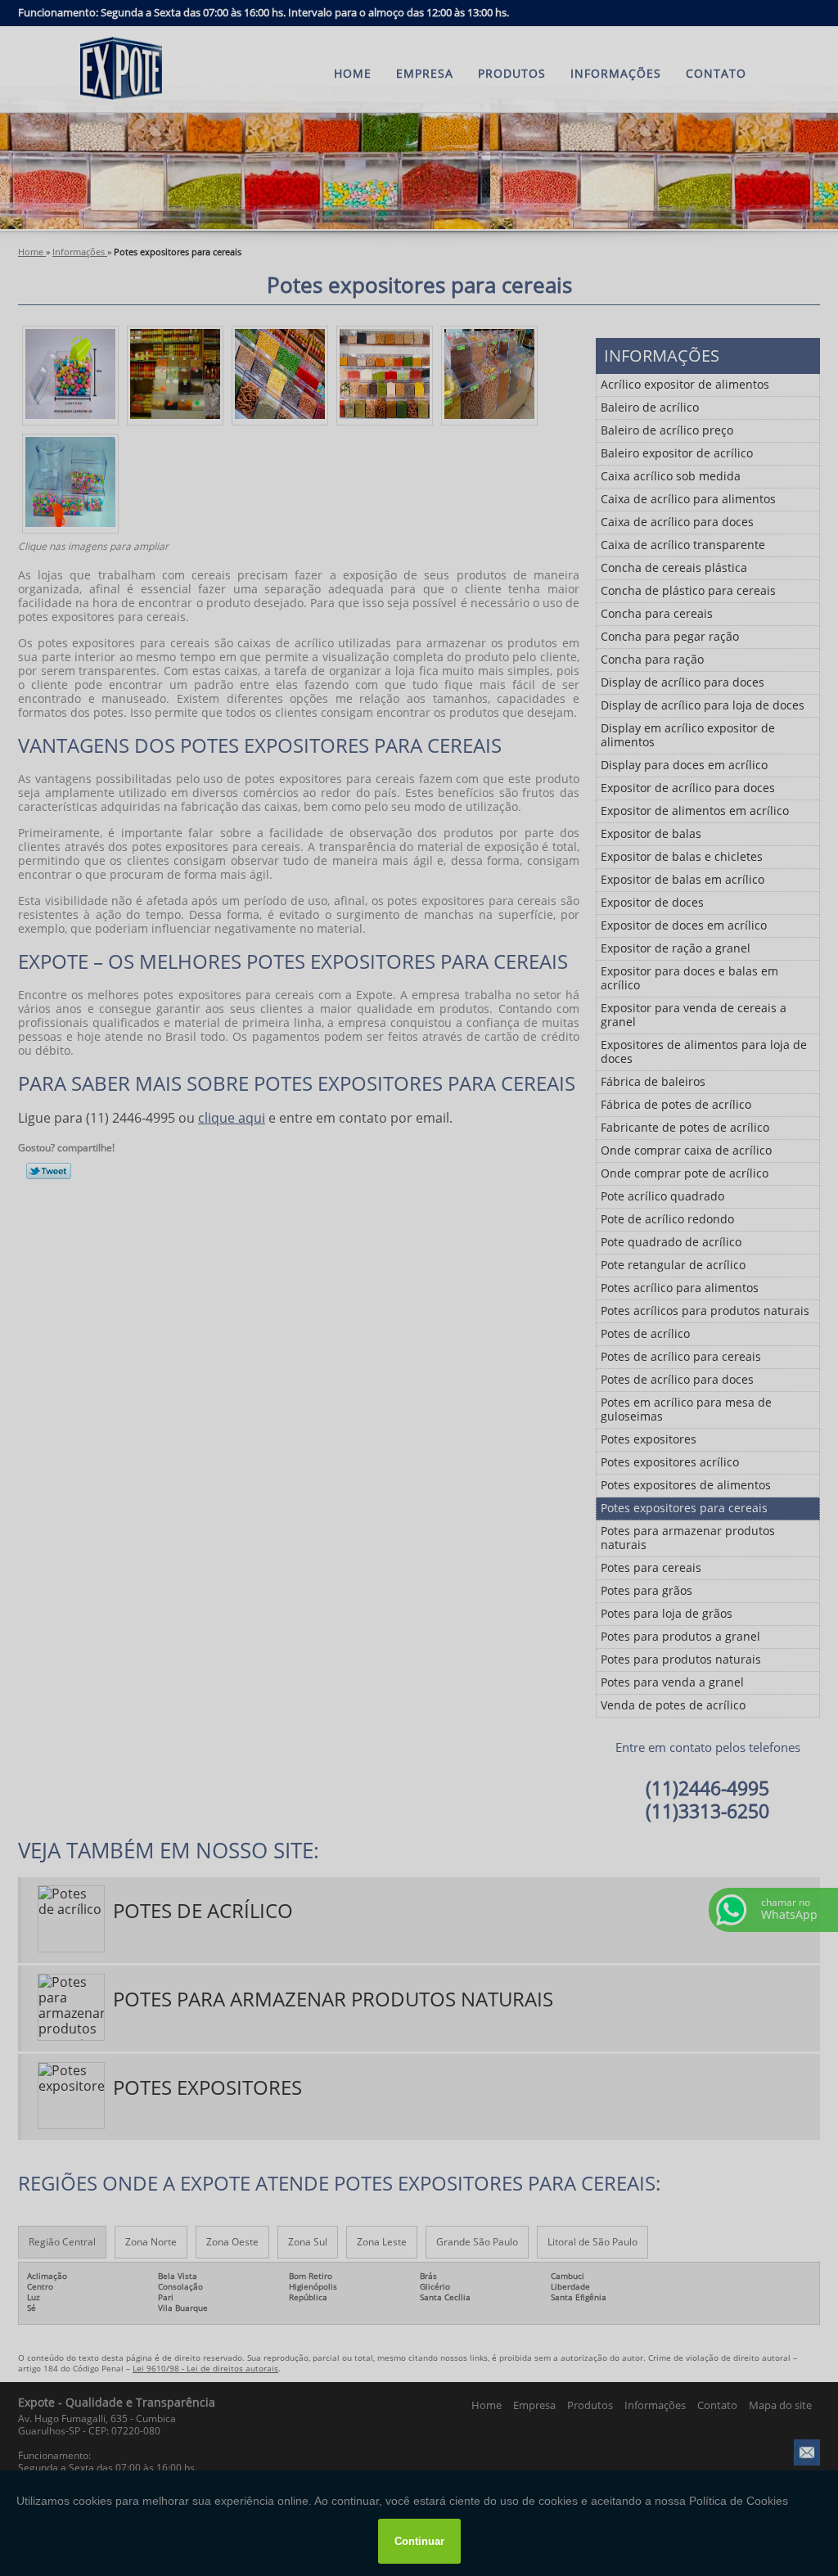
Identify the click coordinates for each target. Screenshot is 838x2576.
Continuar (419, 2541)
